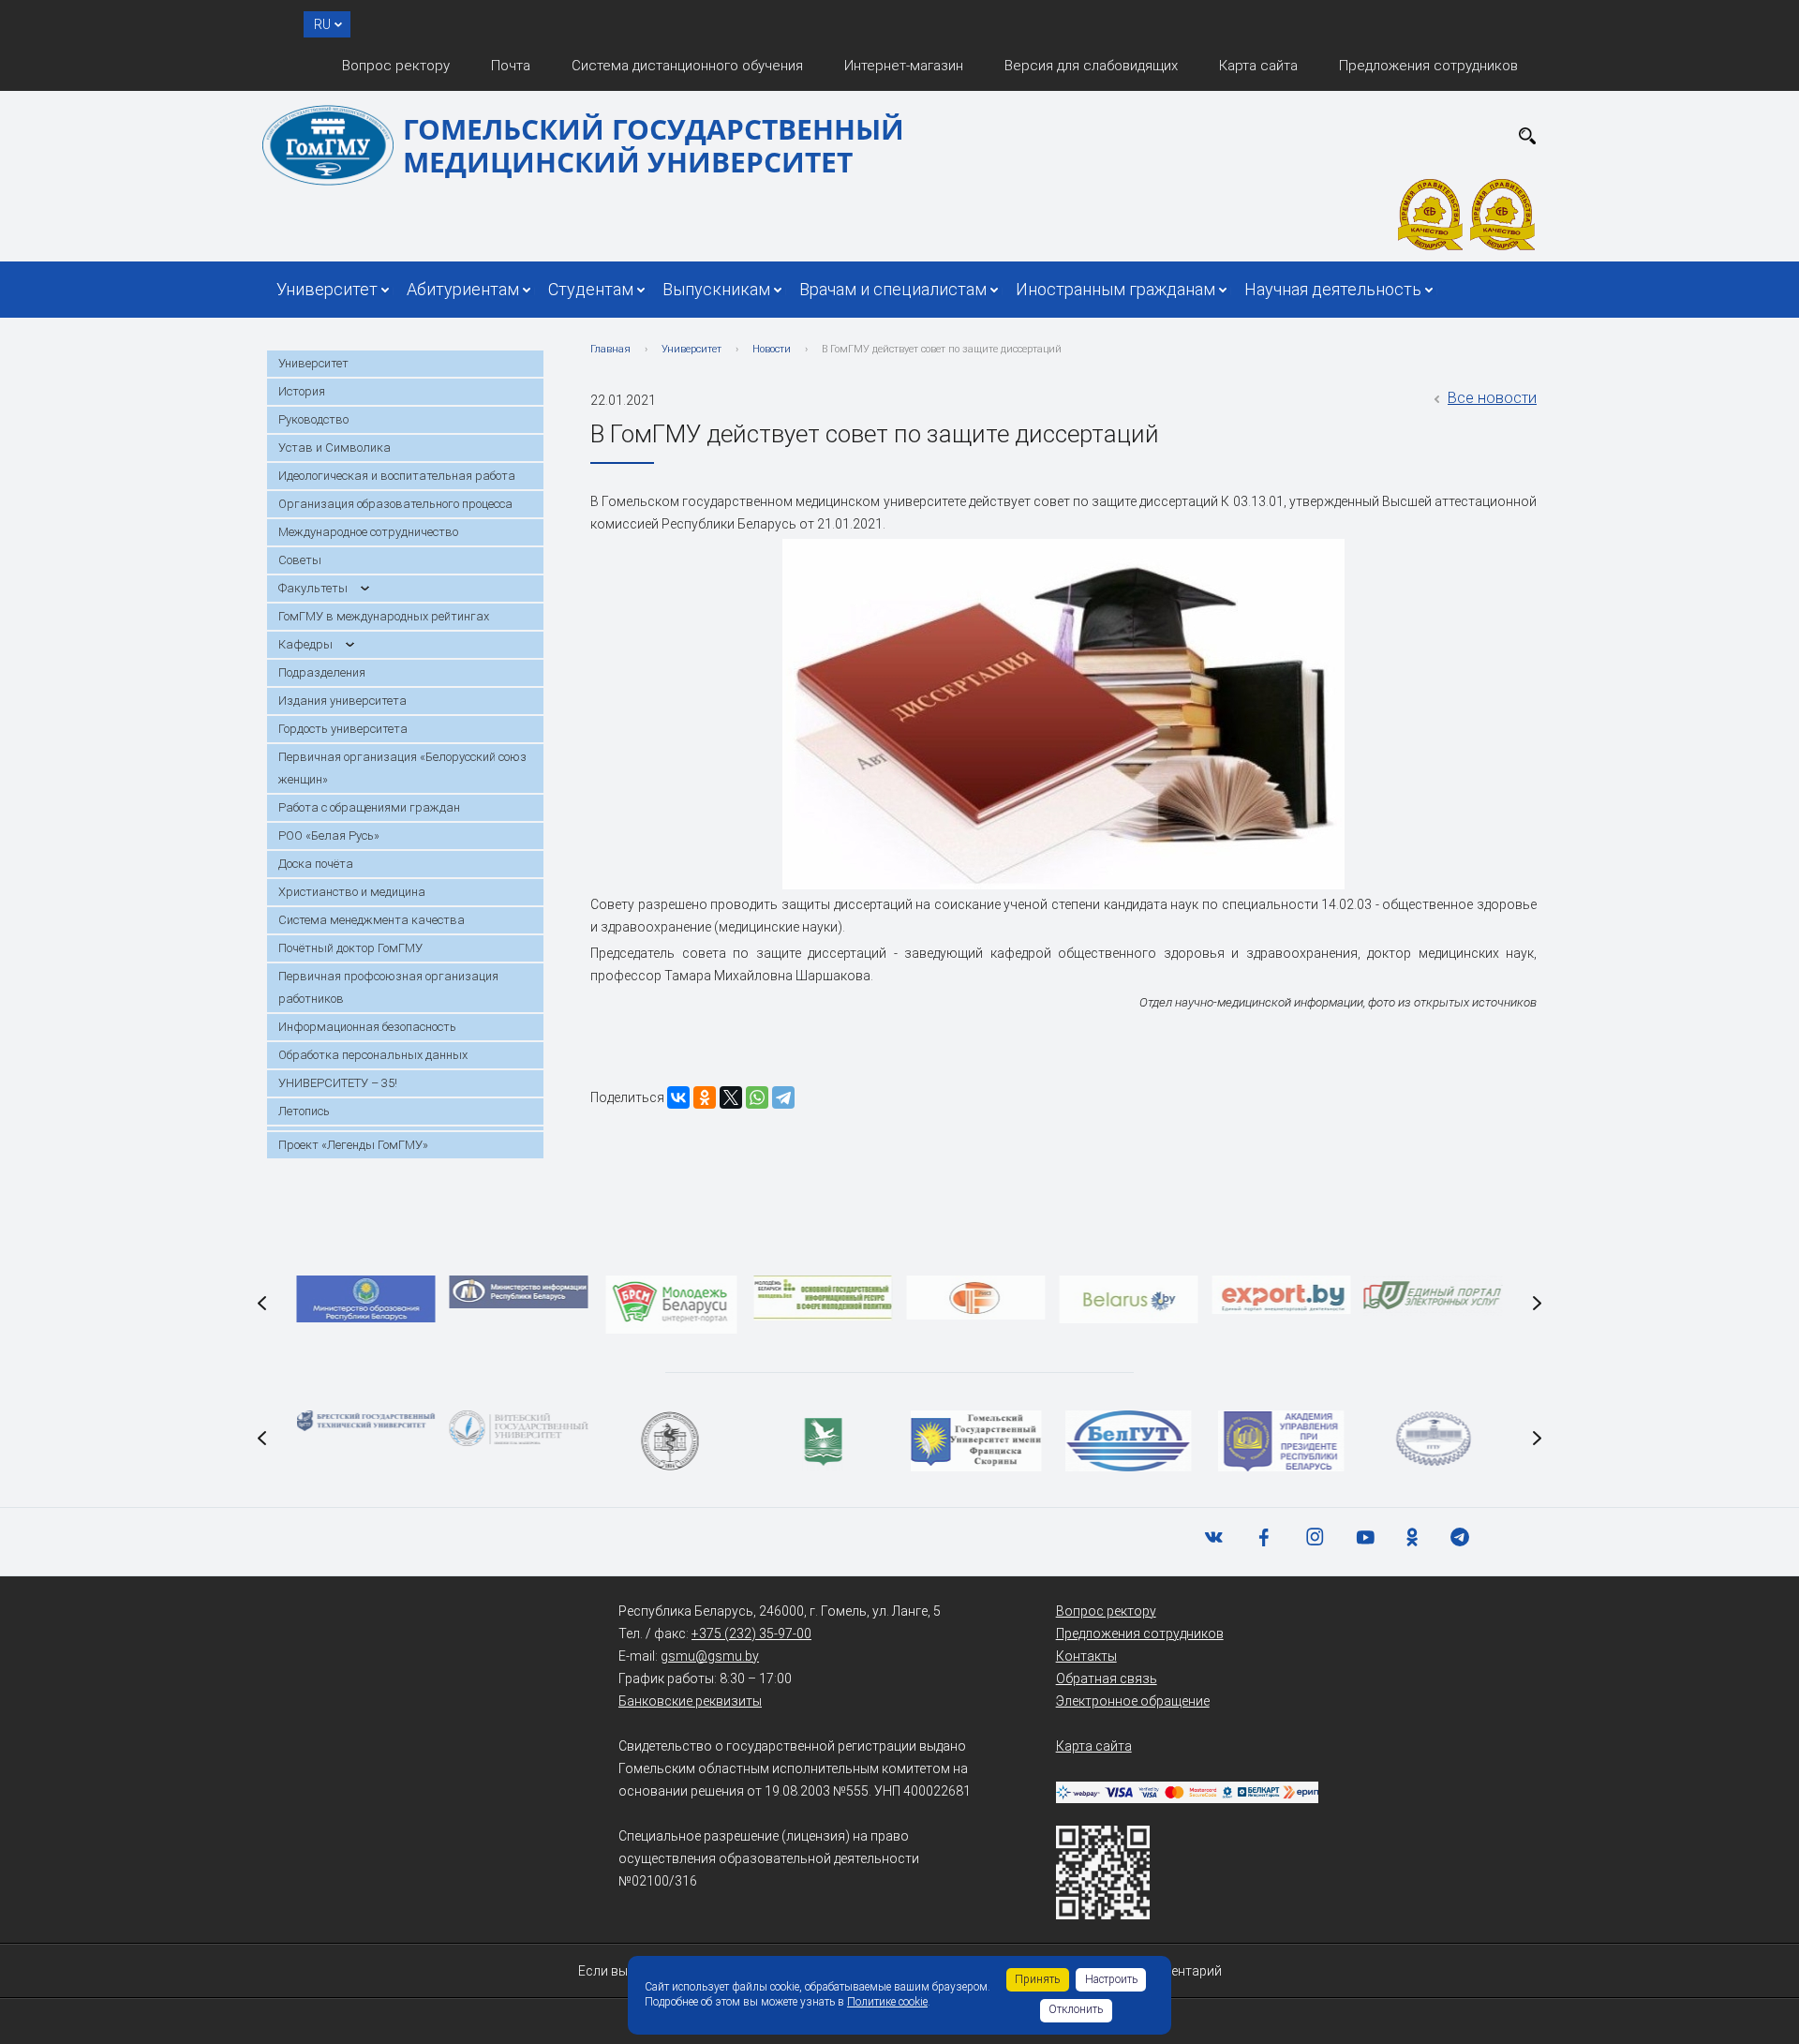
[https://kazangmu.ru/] (671, 1441)
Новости (772, 349)
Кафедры (305, 644)
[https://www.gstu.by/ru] (1433, 1439)
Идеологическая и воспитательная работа (397, 476)
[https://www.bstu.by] (366, 1421)
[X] (731, 1097)
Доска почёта (316, 864)
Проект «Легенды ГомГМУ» (353, 1145)
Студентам (591, 289)
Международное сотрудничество (368, 532)
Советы (300, 560)
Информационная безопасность (367, 1027)
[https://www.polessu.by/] (824, 1441)
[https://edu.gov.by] (366, 1299)
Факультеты (313, 588)
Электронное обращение (1133, 1701)
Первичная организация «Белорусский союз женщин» (402, 768)
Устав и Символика (335, 448)
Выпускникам (716, 289)
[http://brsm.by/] (671, 1305)
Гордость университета (343, 729)
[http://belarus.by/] (1128, 1299)
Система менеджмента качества (372, 920)
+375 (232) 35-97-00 (751, 1634)
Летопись (304, 1111)
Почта (511, 66)
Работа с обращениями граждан (369, 807)
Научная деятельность (1333, 289)
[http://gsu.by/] (976, 1441)
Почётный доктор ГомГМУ (350, 948)
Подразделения (322, 672)
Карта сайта (1258, 66)
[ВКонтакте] (678, 1097)
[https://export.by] (1281, 1295)
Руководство (313, 419)
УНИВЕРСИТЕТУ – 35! (338, 1083)
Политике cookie (887, 2002)
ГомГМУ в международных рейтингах (384, 616)
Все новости (1492, 398)
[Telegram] (783, 1097)
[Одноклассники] (705, 1097)
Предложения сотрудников (1428, 66)
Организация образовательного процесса (395, 504)
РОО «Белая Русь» (329, 836)
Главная (610, 349)
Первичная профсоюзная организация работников (388, 987)
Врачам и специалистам (893, 289)
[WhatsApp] (757, 1097)
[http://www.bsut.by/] (1129, 1441)
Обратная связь (1107, 1678)
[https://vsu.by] (518, 1428)
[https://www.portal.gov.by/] (1434, 1296)
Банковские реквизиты (690, 1701)
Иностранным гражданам (1115, 289)
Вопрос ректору (396, 66)
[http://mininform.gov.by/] (518, 1292)
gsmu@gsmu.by (710, 1656)
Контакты (1086, 1656)
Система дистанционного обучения (687, 66)
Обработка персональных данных (373, 1055)
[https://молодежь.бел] (824, 1298)
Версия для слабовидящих (1091, 66)
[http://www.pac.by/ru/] (1281, 1441)
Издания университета (342, 701)
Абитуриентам (463, 289)
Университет (327, 289)
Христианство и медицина (352, 892)
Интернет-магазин (904, 66)
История (302, 391)
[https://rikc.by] (976, 1298)
